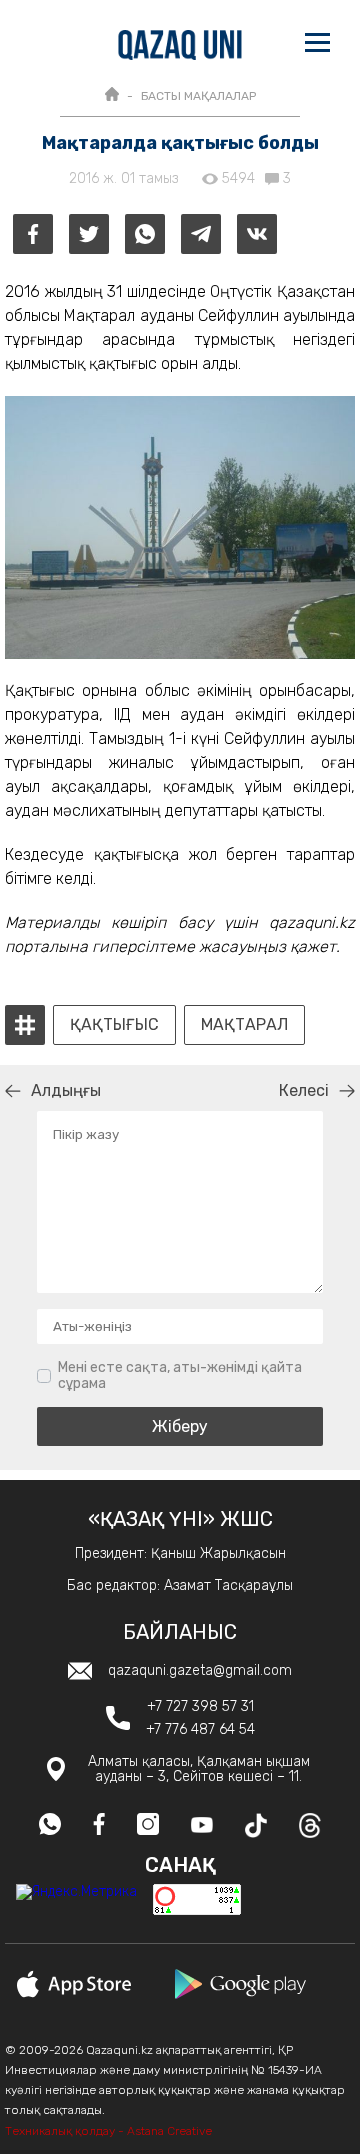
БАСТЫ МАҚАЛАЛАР (198, 96)
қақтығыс (114, 1025)
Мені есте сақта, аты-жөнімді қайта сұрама (180, 1375)
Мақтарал (244, 1025)
